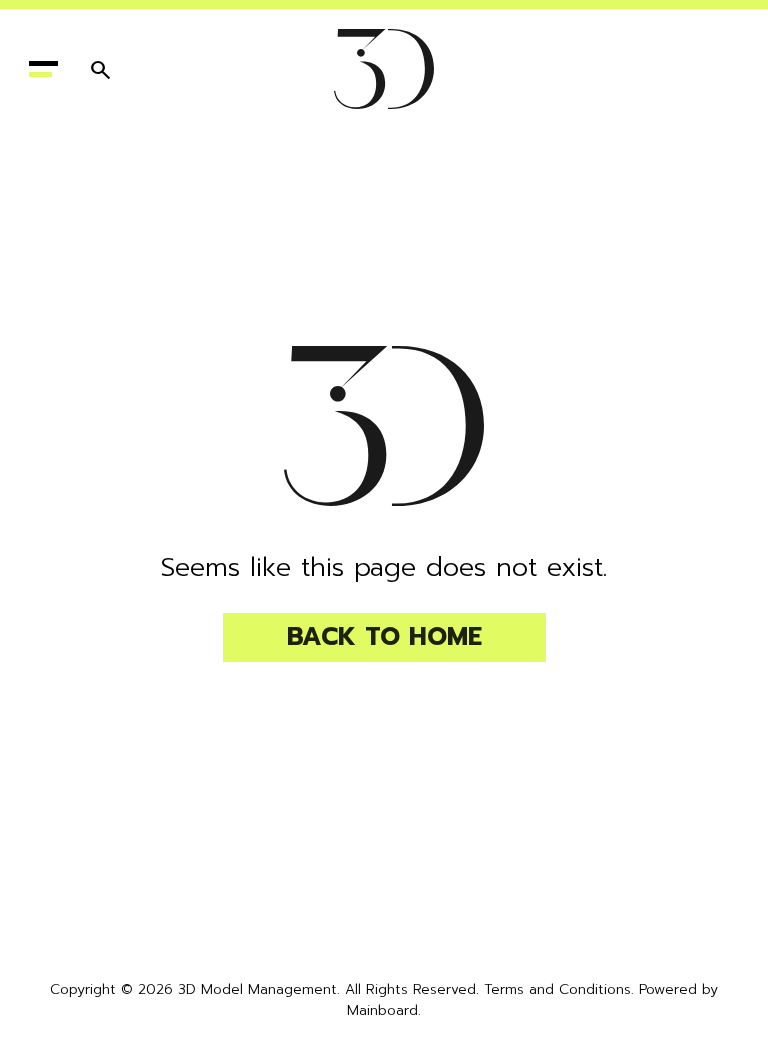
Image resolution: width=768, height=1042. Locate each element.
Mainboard (382, 1010)
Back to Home (384, 637)
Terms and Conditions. (559, 989)
